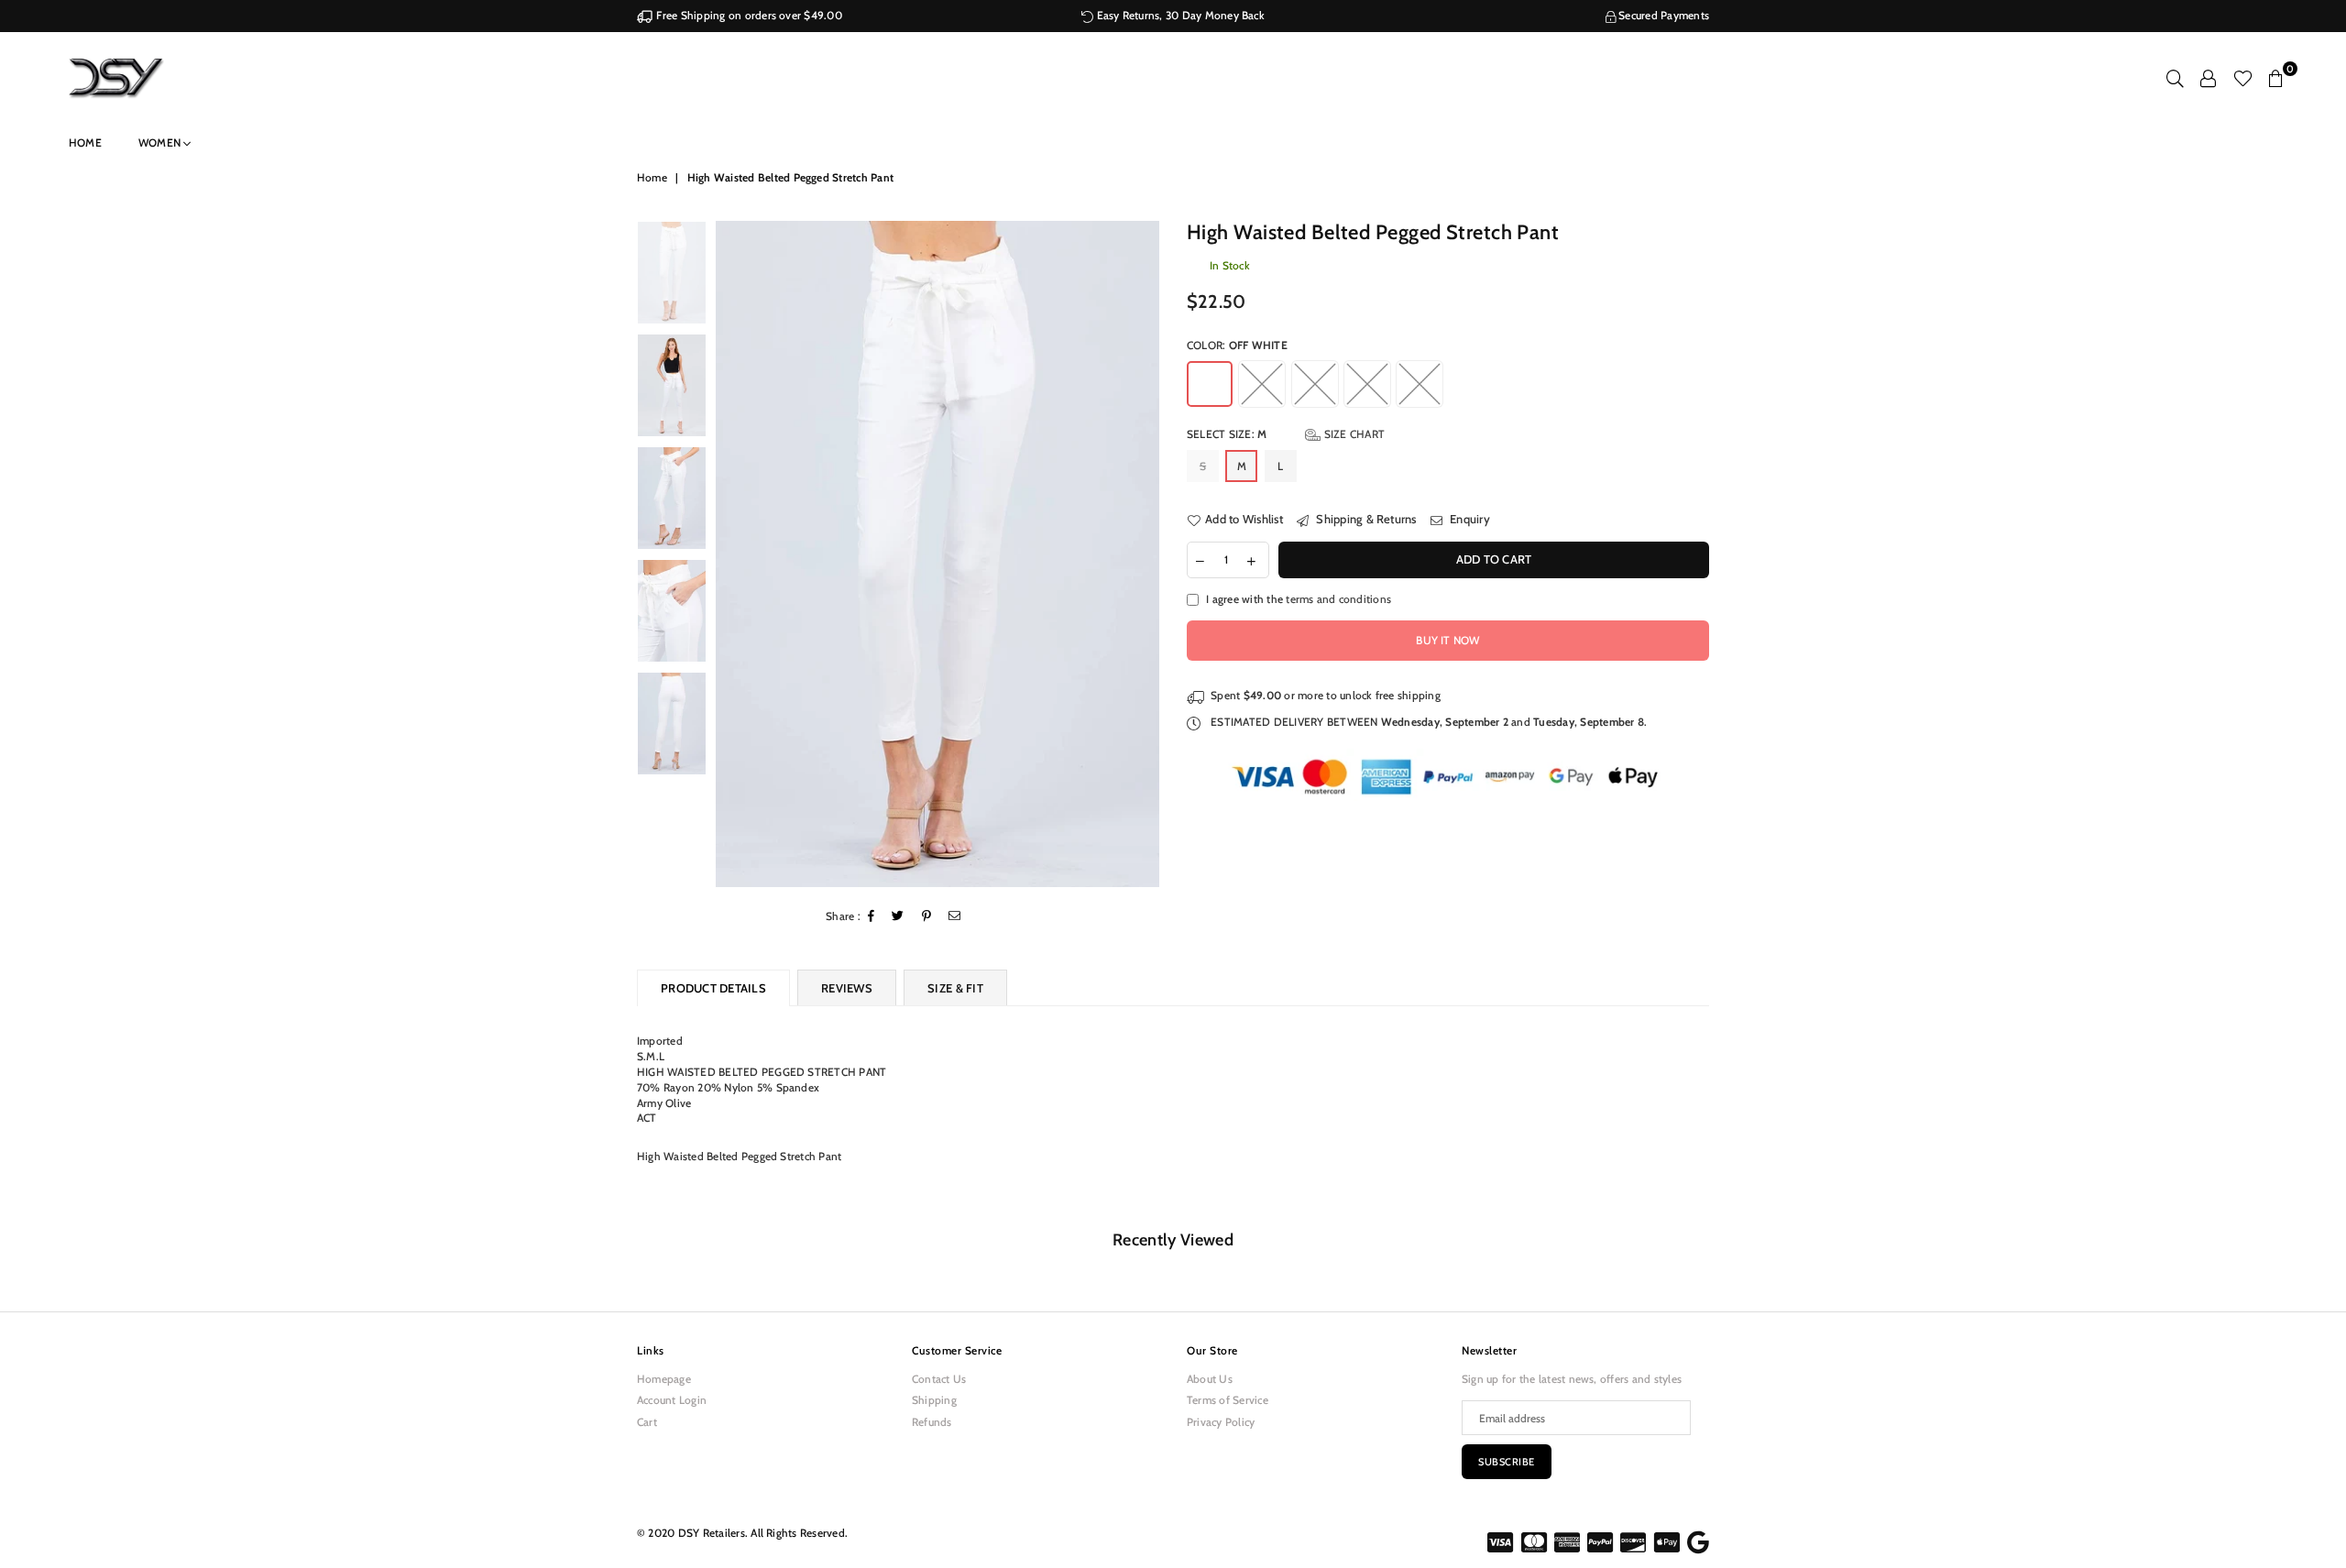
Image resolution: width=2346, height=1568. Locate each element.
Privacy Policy (1221, 1422)
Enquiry (1469, 519)
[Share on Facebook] (872, 917)
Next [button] (1143, 554)
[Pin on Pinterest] (927, 917)
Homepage (664, 1379)
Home (85, 143)
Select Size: (1286, 434)
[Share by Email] (955, 917)
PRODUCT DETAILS (713, 988)
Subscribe (1507, 1462)
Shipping (934, 1400)
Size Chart (1353, 434)
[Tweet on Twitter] (898, 917)
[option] (938, 554)
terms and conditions (1338, 599)
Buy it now (1447, 640)
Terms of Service (1228, 1400)
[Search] (2175, 78)
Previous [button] (732, 554)
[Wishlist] (2243, 78)
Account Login (672, 1400)
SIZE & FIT (955, 988)
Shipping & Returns (1365, 519)
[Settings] (2208, 78)
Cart (647, 1422)
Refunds (932, 1422)
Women (161, 143)
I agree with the (1299, 599)
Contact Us (939, 1379)
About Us (1210, 1379)
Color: (1237, 345)
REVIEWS (847, 988)
